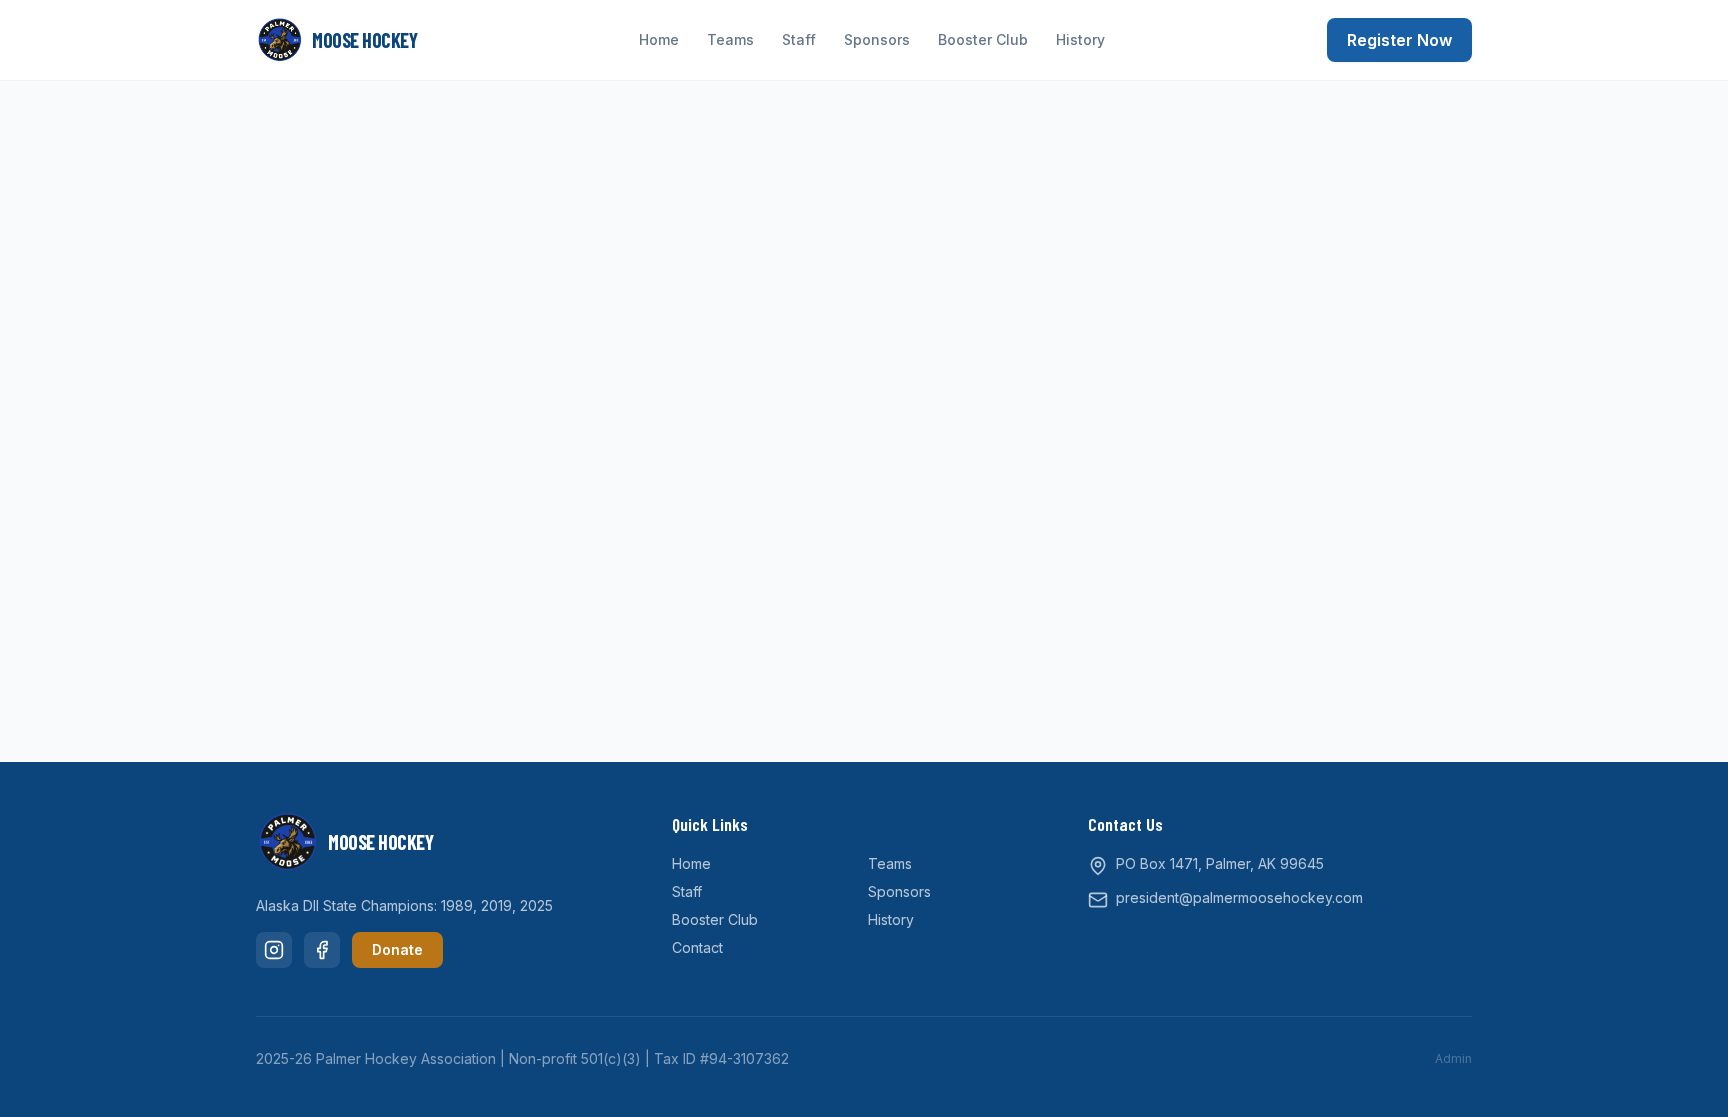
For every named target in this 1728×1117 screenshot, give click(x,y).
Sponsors (877, 39)
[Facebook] (322, 950)
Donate (397, 949)
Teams (730, 39)
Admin (1453, 1058)
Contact (697, 947)
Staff (799, 39)
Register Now (1399, 40)
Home (659, 39)
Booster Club (983, 39)
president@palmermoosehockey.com (1239, 897)
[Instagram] (274, 950)
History (1080, 39)
